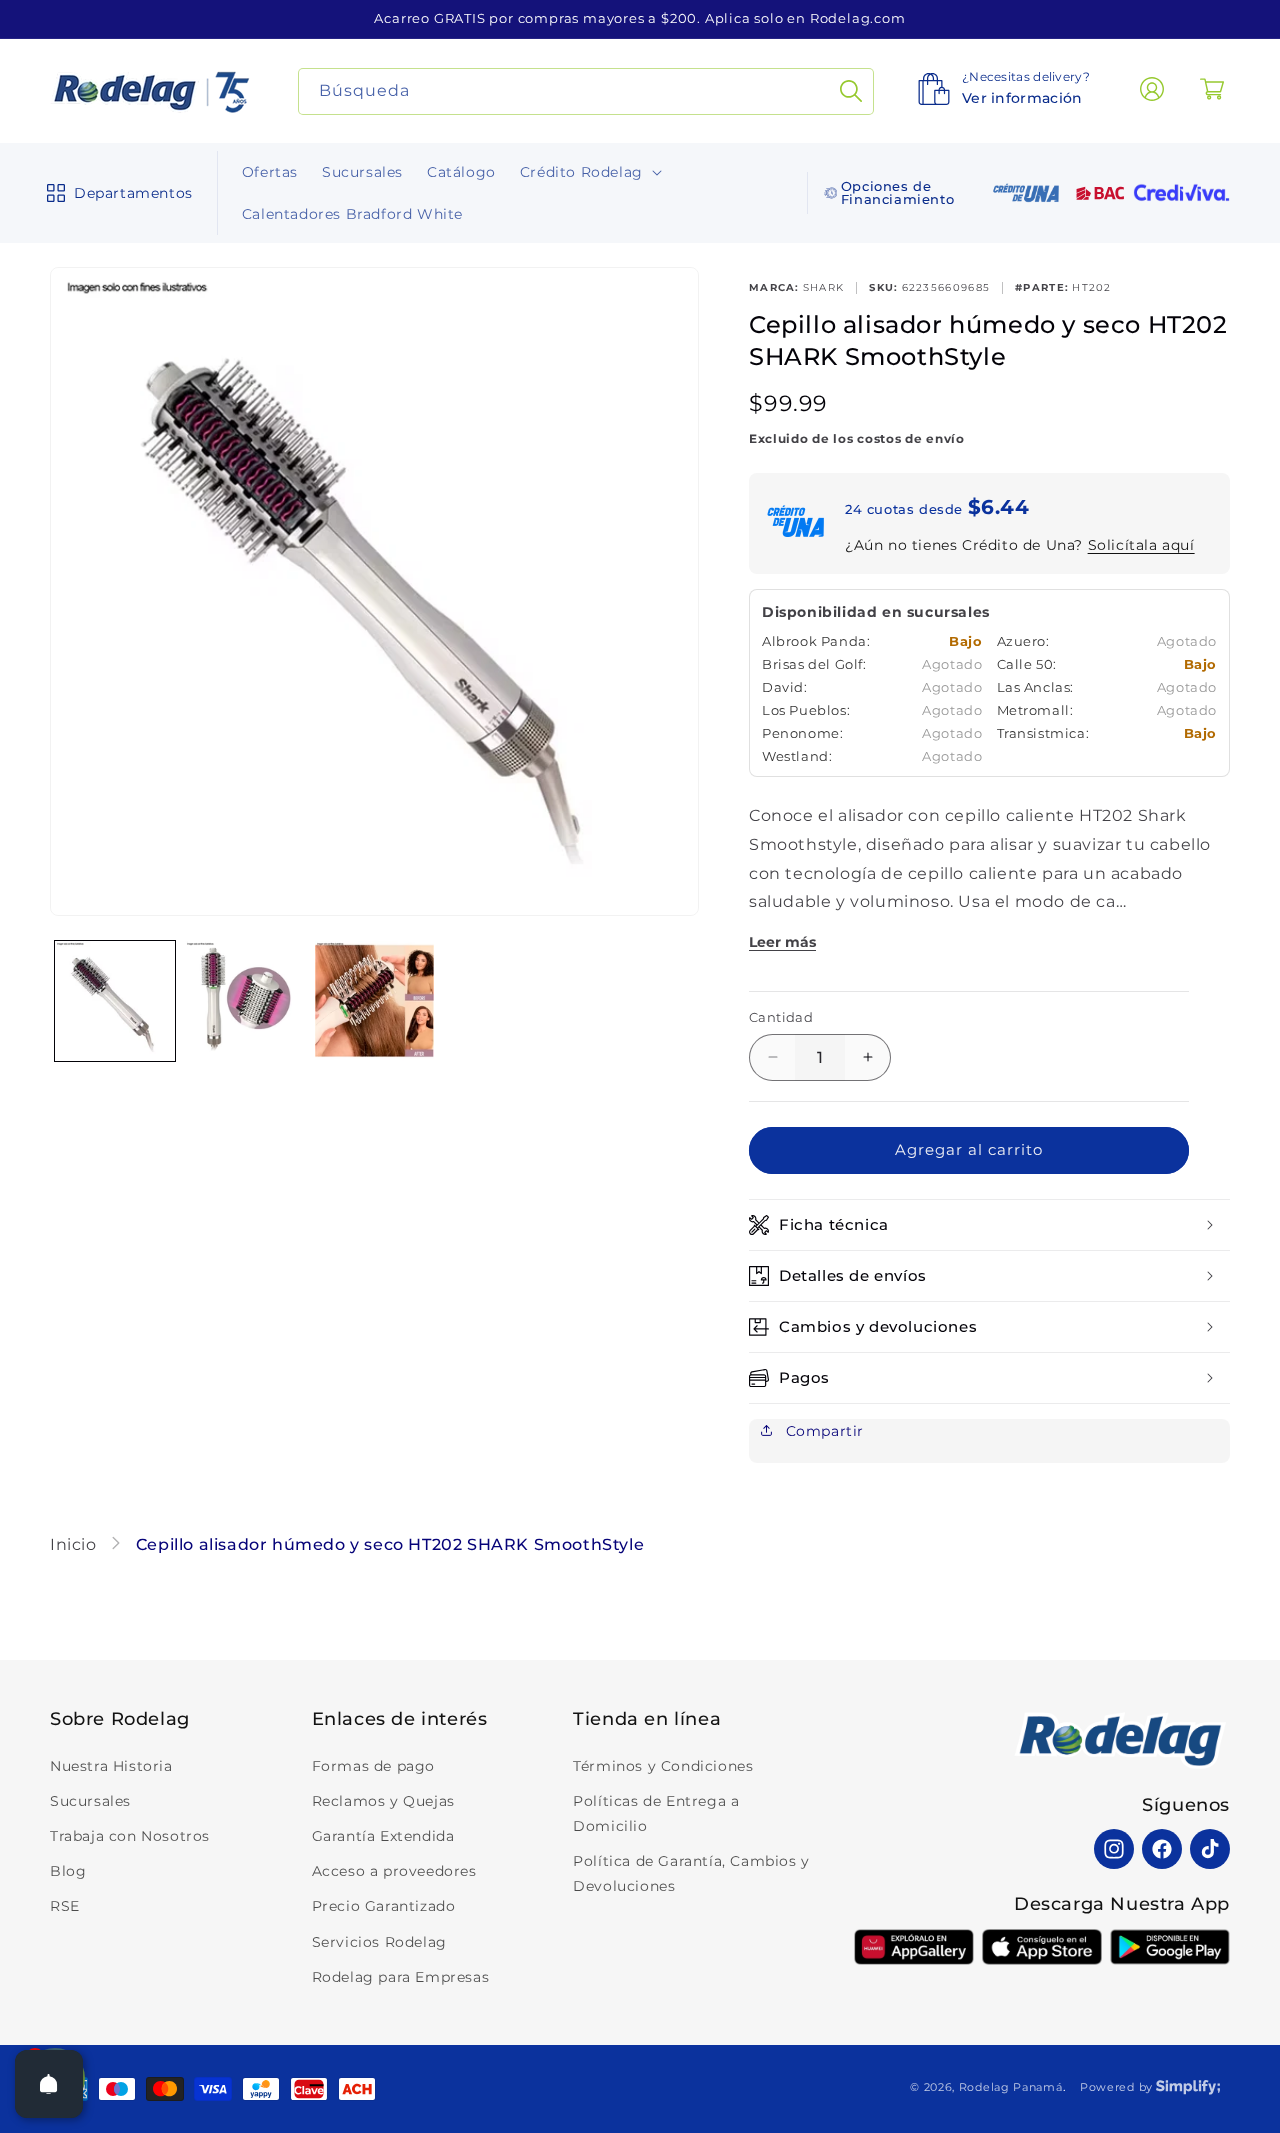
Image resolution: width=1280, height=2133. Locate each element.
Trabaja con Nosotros (130, 1836)
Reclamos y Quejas (383, 1801)
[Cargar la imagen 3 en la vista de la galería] (375, 1001)
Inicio (75, 1544)
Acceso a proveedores (394, 1871)
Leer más (782, 942)
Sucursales (90, 1801)
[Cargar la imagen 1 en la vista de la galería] (115, 1001)
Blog (68, 1871)
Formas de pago (373, 1766)
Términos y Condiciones (663, 1766)
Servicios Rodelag (379, 1942)
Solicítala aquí (1141, 545)
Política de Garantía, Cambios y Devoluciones (691, 1873)
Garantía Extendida (383, 1836)
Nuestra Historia (111, 1766)
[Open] (49, 2084)
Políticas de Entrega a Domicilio (656, 1813)
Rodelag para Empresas (401, 1977)
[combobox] (586, 91)
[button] (115, 193)
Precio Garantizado (384, 1906)
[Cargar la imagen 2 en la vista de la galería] (245, 1001)
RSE (65, 1906)
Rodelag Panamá (1011, 2087)
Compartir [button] (822, 1431)
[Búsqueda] (851, 91)
